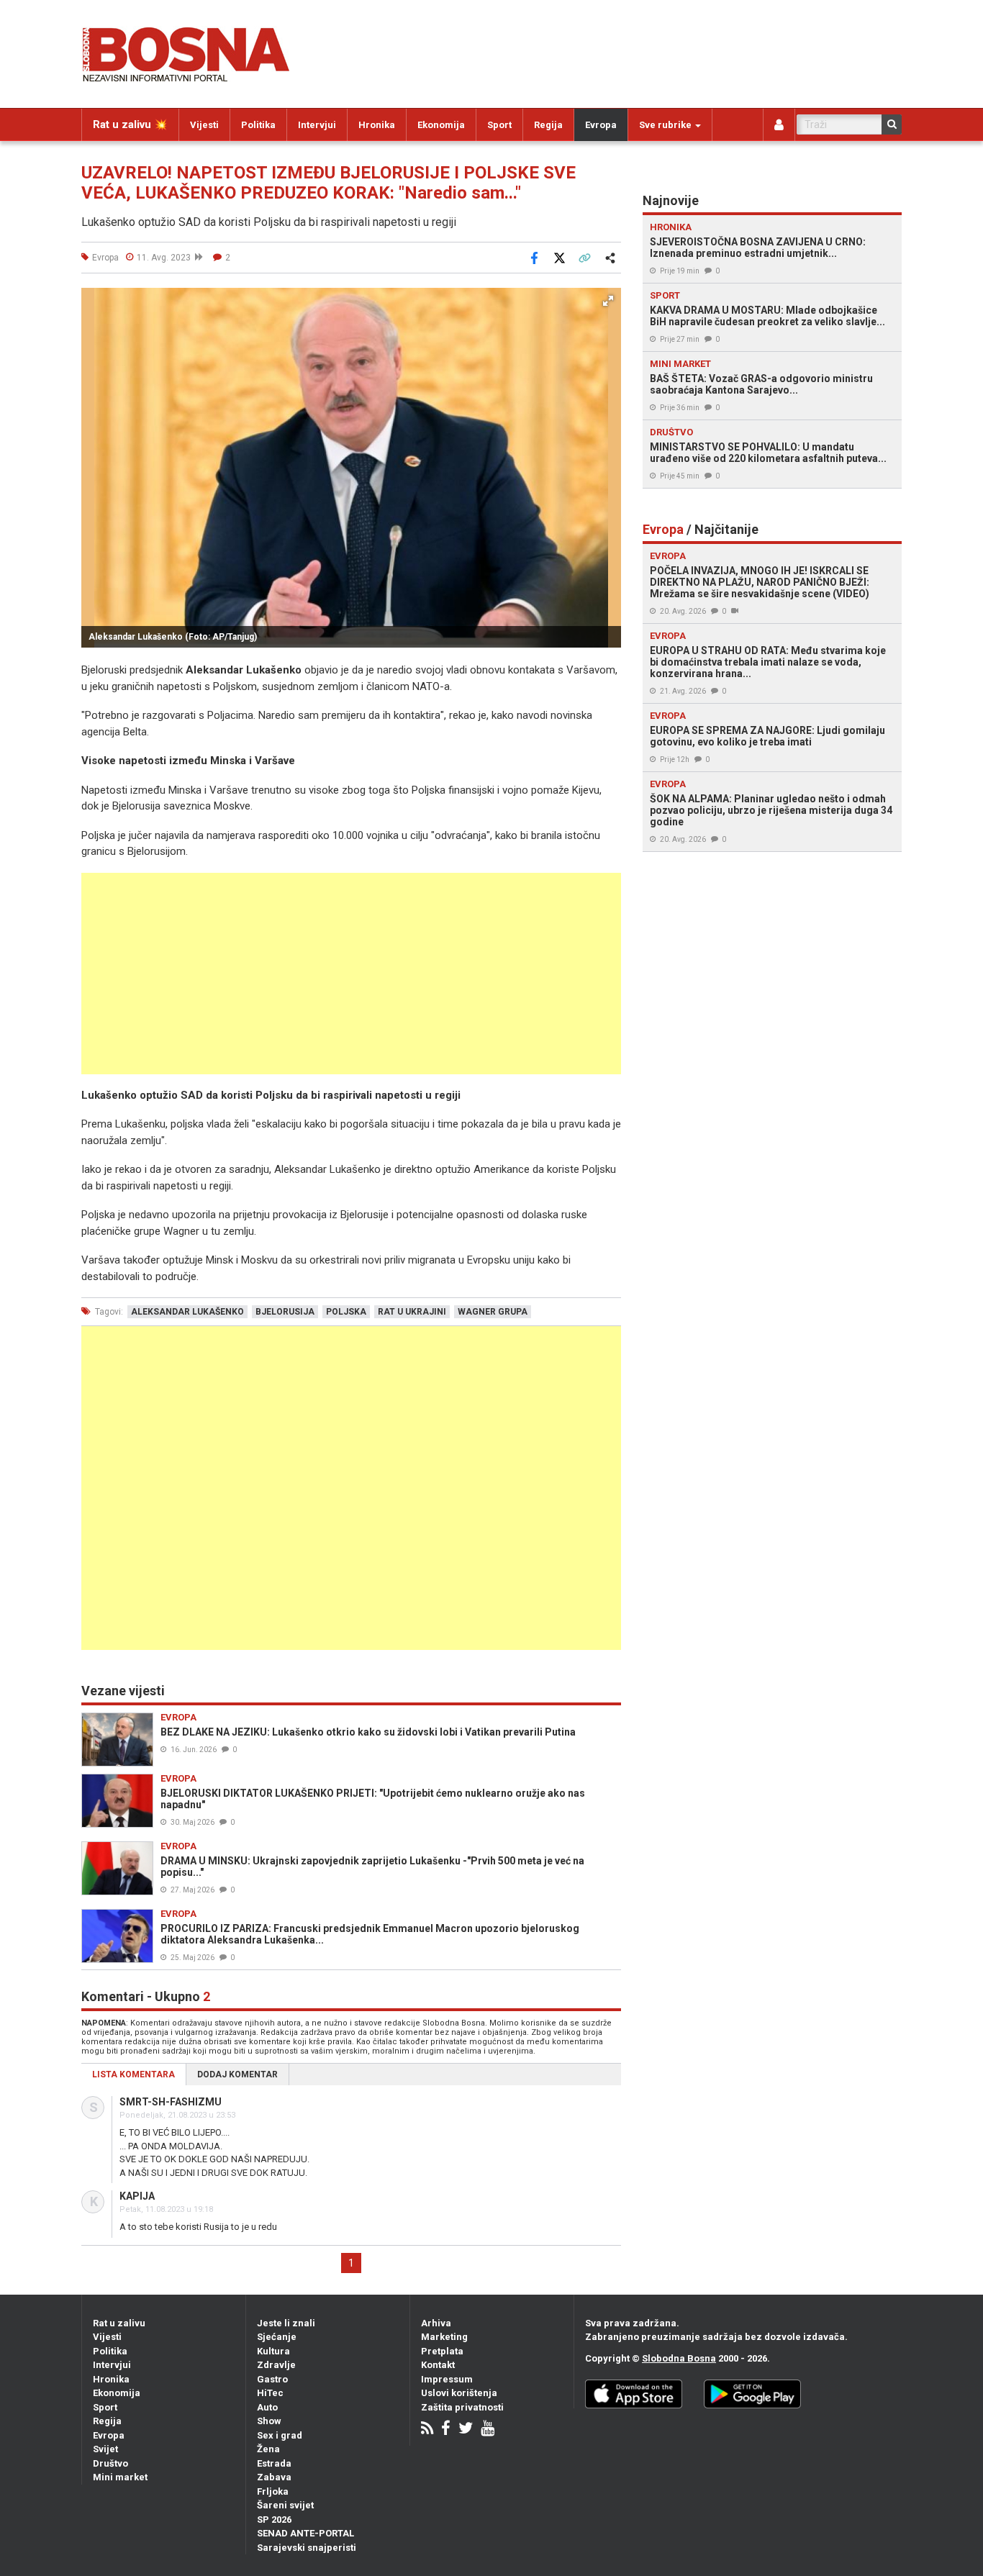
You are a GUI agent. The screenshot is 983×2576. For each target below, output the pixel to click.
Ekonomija (441, 125)
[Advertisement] (351, 974)
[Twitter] (466, 2430)
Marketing (444, 2337)
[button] (608, 301)
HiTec (270, 2393)
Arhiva (436, 2323)
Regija (548, 125)
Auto (267, 2407)
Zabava (274, 2477)
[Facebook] (446, 2430)
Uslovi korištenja (459, 2393)
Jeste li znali (286, 2323)
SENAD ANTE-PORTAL (305, 2533)
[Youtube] (488, 2430)
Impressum (447, 2379)
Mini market (120, 2477)
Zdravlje (276, 2365)
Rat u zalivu (119, 2323)
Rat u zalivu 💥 (130, 124)
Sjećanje (277, 2337)
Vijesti (204, 125)
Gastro (272, 2379)
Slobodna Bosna (679, 2358)
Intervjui (317, 125)
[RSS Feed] (427, 2430)
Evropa (601, 125)
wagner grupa (493, 1312)
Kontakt (438, 2365)
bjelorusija (285, 1312)
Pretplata (442, 2351)
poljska (346, 1312)
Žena (268, 2449)
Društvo (110, 2463)
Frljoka (273, 2491)
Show (269, 2421)
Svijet (105, 2449)
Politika (258, 125)
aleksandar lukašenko (187, 1312)
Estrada (274, 2463)
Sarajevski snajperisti (307, 2548)
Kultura (273, 2351)
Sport (499, 125)
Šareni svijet (285, 2505)
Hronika (377, 125)
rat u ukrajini (412, 1312)
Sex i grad (280, 2435)
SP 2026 (274, 2520)
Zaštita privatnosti (462, 2407)
